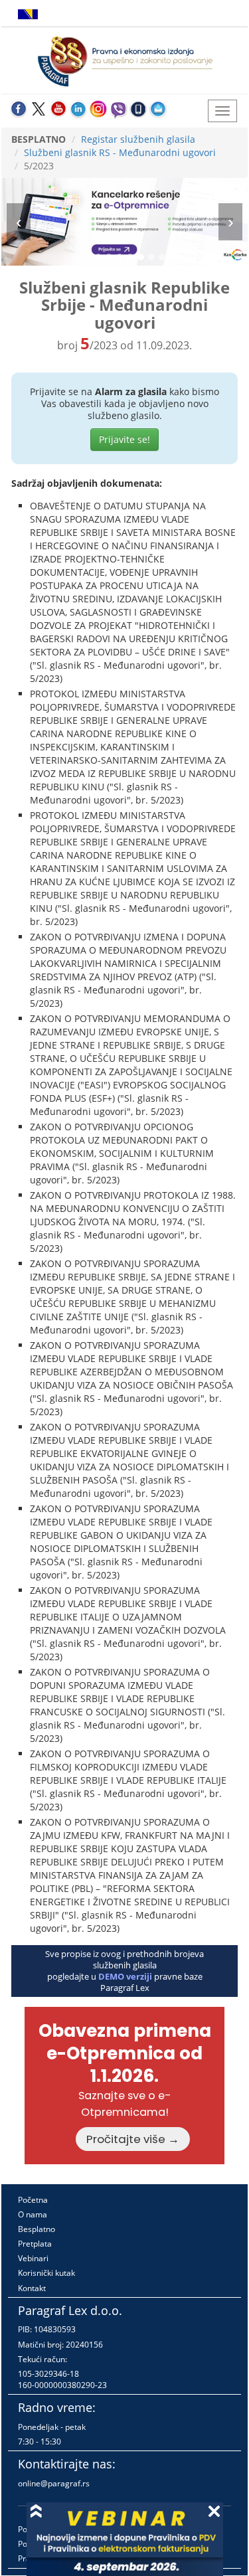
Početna (33, 2200)
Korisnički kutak (46, 2273)
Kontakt (32, 2288)
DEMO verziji (125, 1976)
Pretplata (35, 2244)
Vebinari (33, 2258)
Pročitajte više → (133, 2139)
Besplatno (37, 2229)
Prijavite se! (124, 439)
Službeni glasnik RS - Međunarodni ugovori (120, 152)
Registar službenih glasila (138, 139)
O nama (33, 2214)
